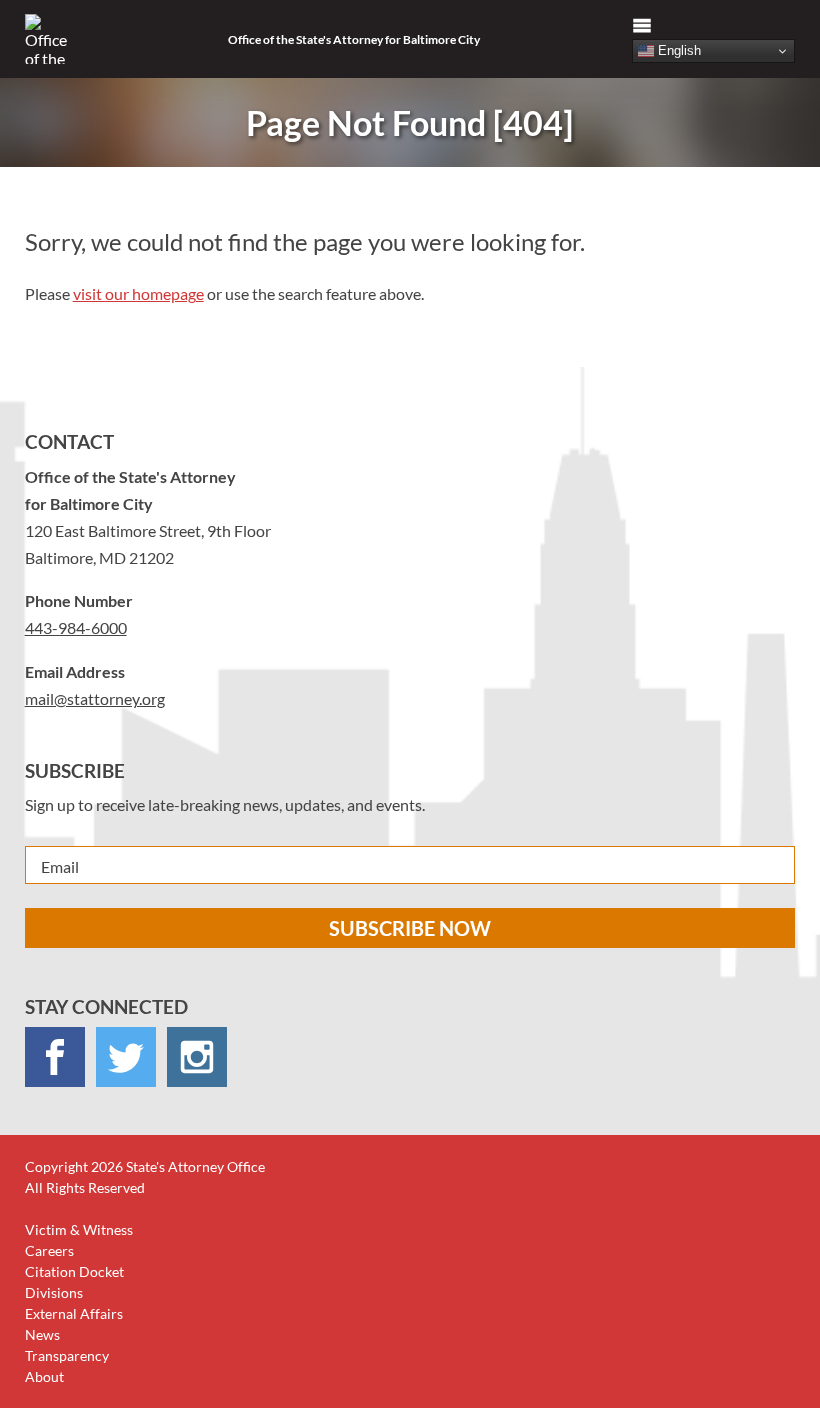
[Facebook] (55, 1057)
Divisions (54, 1292)
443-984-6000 (76, 627)
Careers (49, 1250)
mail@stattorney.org (95, 698)
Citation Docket (74, 1271)
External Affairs (74, 1313)
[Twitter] (126, 1057)
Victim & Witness (79, 1229)
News (42, 1334)
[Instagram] (197, 1057)
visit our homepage (138, 293)
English (677, 50)
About (44, 1376)
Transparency (67, 1355)
